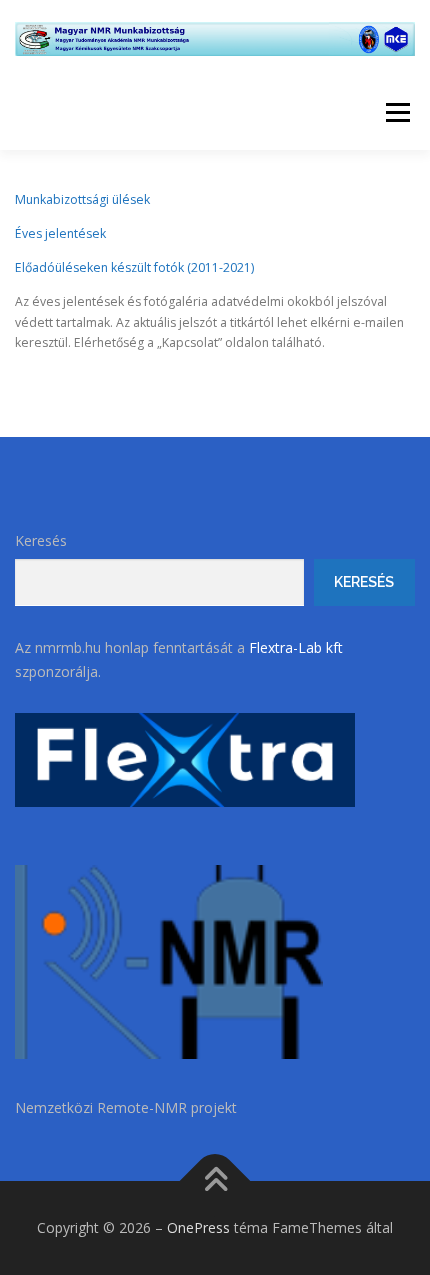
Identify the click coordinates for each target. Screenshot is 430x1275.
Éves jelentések (60, 233)
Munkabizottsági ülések (82, 199)
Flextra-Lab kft (294, 647)
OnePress (198, 1227)
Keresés (41, 540)
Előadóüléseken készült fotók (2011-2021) (134, 267)
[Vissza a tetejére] (215, 1181)
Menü (396, 112)
